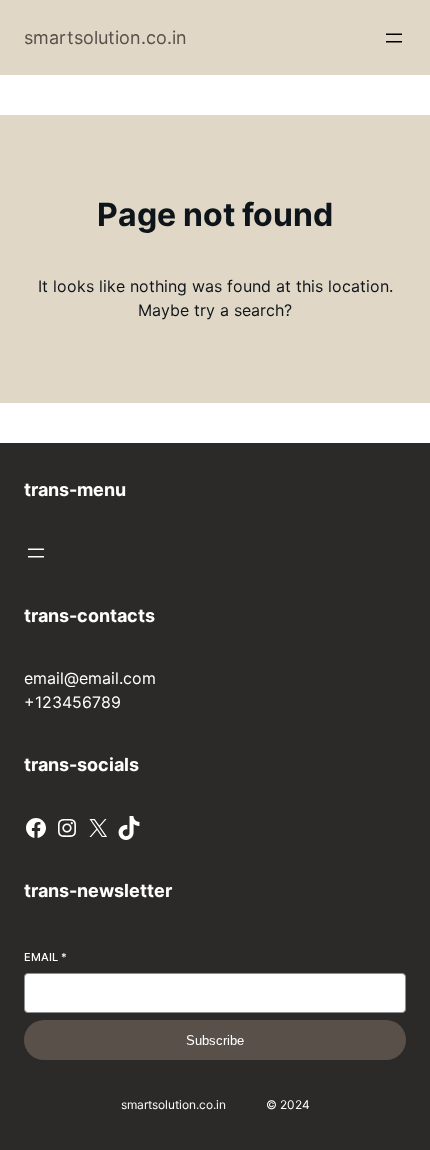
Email (45, 957)
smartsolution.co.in (105, 37)
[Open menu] (394, 38)
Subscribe (215, 1040)
